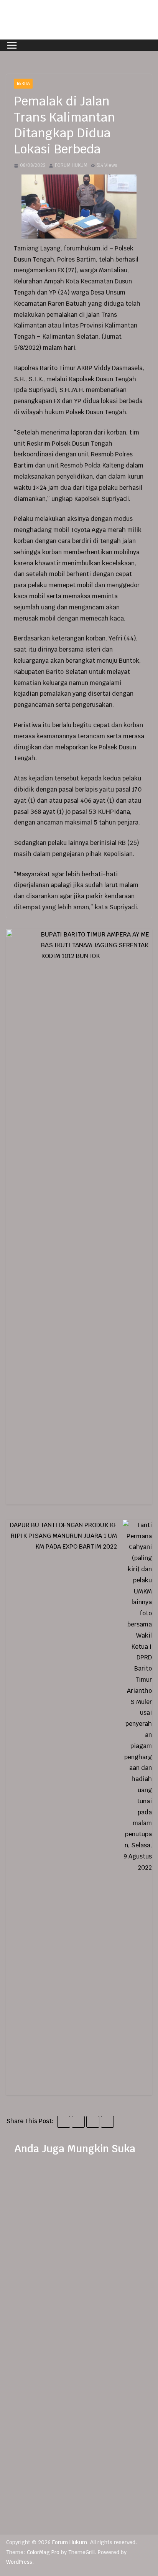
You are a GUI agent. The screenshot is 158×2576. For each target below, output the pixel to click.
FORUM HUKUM (71, 165)
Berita (23, 83)
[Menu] (12, 45)
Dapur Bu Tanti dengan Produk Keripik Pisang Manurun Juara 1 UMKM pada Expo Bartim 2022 (63, 1536)
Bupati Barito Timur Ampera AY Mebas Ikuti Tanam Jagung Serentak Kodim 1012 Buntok (95, 945)
